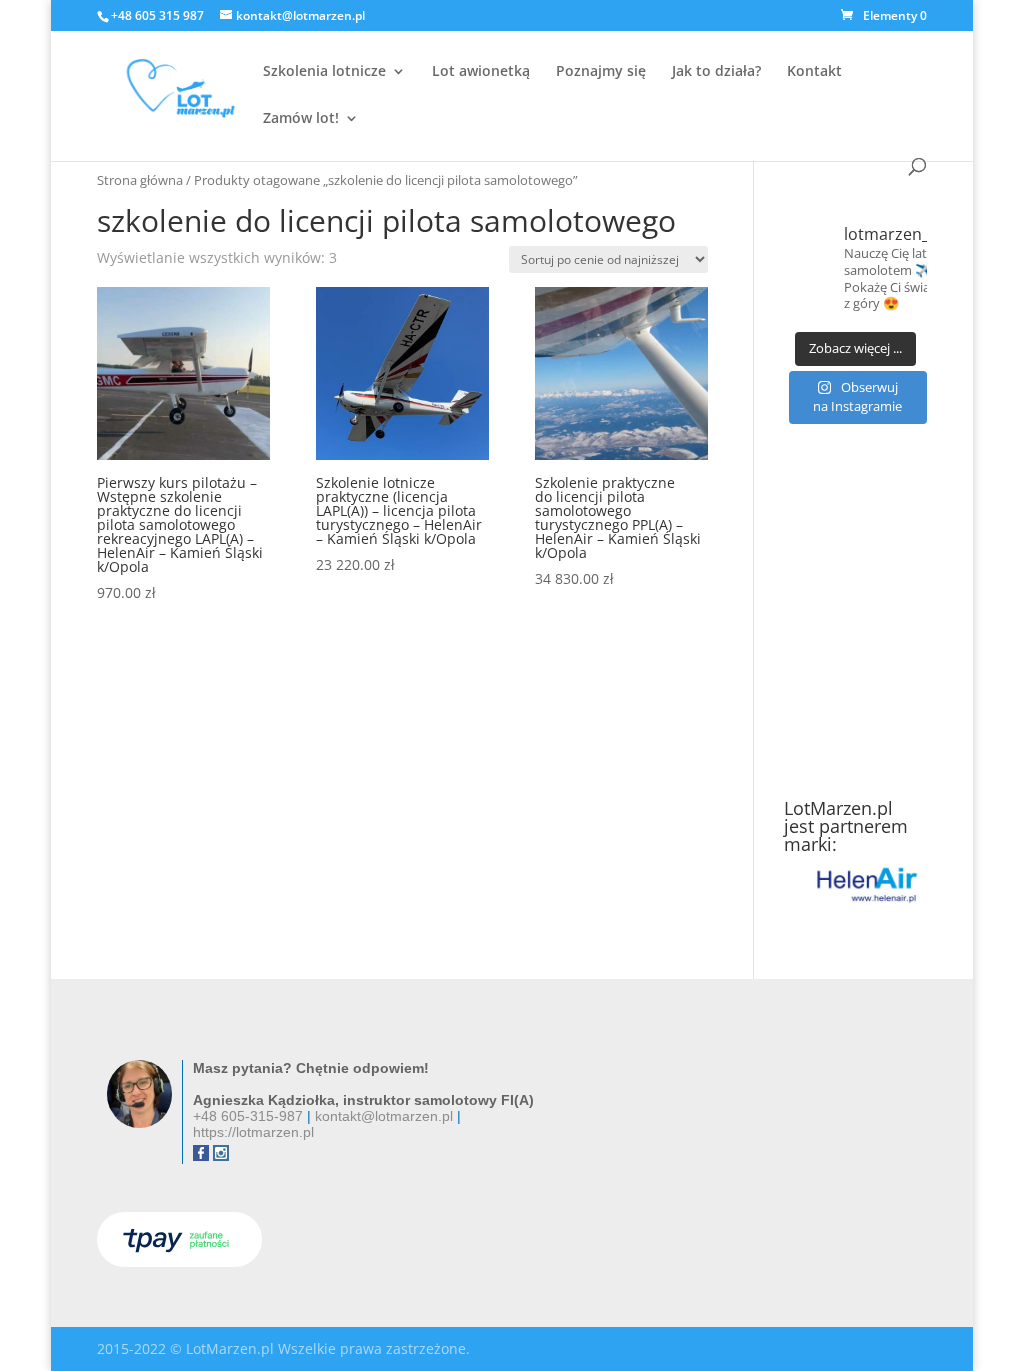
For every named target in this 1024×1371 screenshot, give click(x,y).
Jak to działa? (716, 72)
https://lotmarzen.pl (253, 1132)
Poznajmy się (601, 72)
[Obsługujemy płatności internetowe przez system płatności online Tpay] (179, 1261)
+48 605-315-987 (248, 1116)
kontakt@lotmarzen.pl (384, 1116)
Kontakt (814, 72)
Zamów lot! (301, 119)
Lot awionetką (481, 72)
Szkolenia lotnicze (324, 72)
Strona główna (140, 180)
